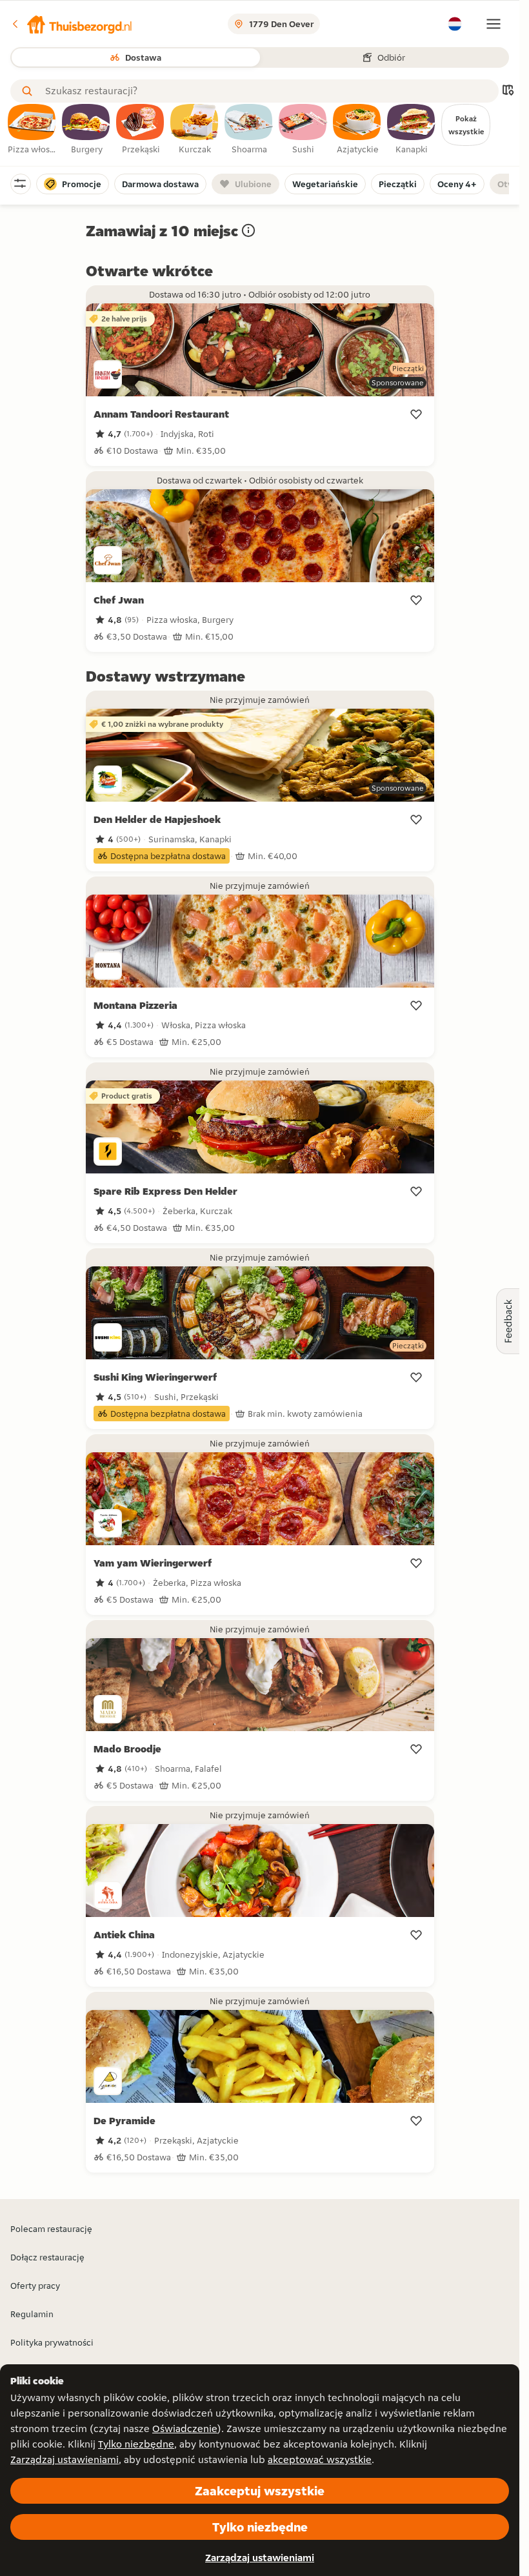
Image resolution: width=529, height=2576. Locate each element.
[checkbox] (32, 130)
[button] (72, 24)
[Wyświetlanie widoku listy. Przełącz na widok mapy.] (508, 91)
